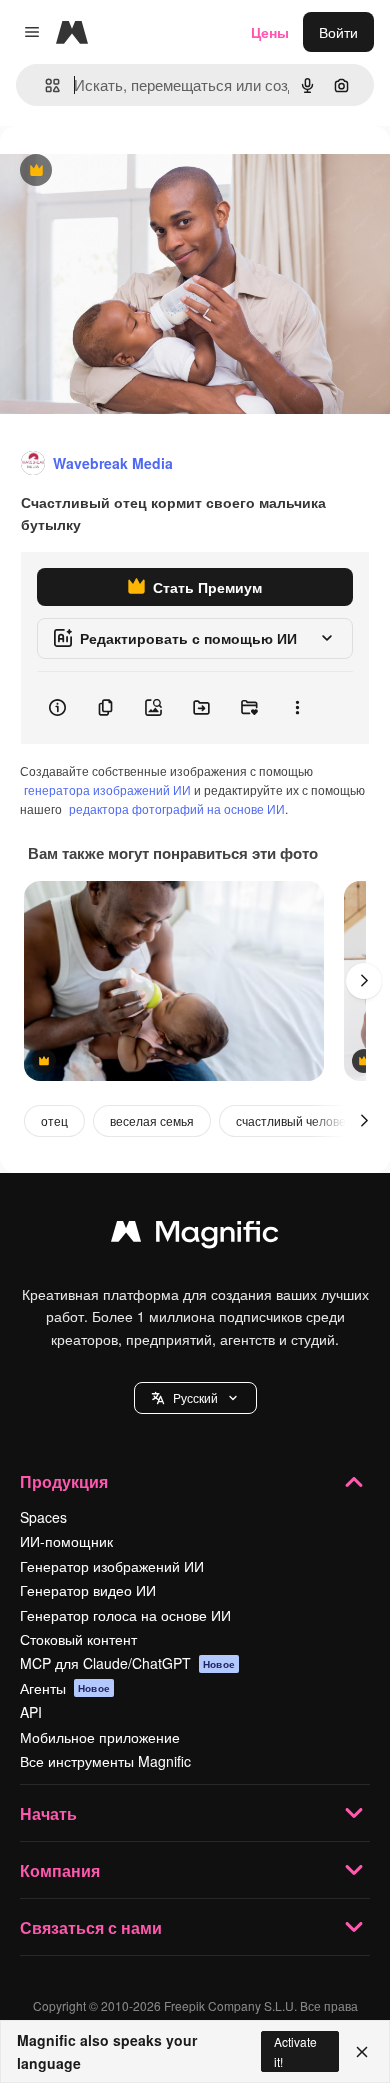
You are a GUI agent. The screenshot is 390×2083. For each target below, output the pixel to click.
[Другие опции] (297, 708)
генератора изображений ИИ (107, 789)
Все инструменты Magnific (105, 1761)
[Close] (362, 2052)
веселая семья (152, 1120)
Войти (338, 32)
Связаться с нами (91, 1927)
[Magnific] (195, 1236)
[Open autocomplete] (44, 85)
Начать (48, 1813)
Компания (60, 1870)
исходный (134, 171)
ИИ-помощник (66, 1541)
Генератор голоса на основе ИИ (125, 1615)
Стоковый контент (78, 1639)
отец (54, 1120)
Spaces (43, 1517)
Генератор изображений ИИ (112, 1566)
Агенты (65, 1688)
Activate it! (295, 2051)
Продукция (64, 1481)
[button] (195, 1398)
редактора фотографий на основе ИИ (177, 808)
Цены (270, 32)
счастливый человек (293, 1120)
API (31, 1712)
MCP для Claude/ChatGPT (127, 1663)
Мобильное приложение (100, 1737)
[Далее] (364, 981)
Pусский (195, 1397)
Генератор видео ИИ (88, 1590)
